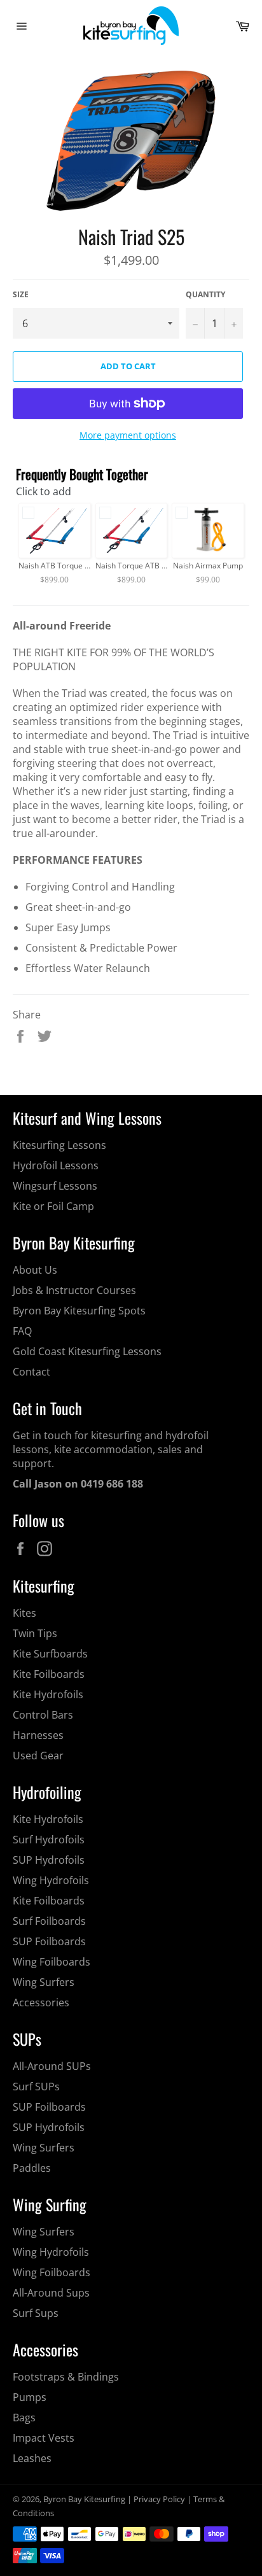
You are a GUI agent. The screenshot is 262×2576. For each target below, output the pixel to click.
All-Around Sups (51, 2293)
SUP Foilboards (49, 1941)
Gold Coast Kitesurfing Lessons (87, 1351)
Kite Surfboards (50, 1654)
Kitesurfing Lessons (59, 1145)
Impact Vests (44, 2438)
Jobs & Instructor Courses (74, 1290)
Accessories (41, 2002)
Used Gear (38, 1756)
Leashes (32, 2458)
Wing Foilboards (52, 1962)
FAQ (22, 1331)
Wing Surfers (44, 1982)
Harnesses (38, 1735)
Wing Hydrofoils (51, 1880)
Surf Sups (36, 2313)
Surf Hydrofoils (49, 1840)
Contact (31, 1372)
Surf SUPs (36, 2087)
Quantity (205, 295)
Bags (24, 2418)
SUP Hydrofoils (49, 1860)
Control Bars (43, 1715)
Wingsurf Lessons (55, 1186)
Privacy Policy (159, 2499)
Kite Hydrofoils (48, 1694)
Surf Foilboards (49, 1921)
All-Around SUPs (52, 2066)
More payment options (128, 435)
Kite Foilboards (49, 1674)
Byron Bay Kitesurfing (84, 2499)
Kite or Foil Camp (53, 1206)
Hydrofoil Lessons (56, 1165)
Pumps (30, 2397)
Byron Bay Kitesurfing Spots (79, 1311)
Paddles (32, 2168)
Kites (24, 1613)
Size (21, 295)
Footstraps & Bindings (66, 2377)
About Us (35, 1270)
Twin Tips (35, 1633)
